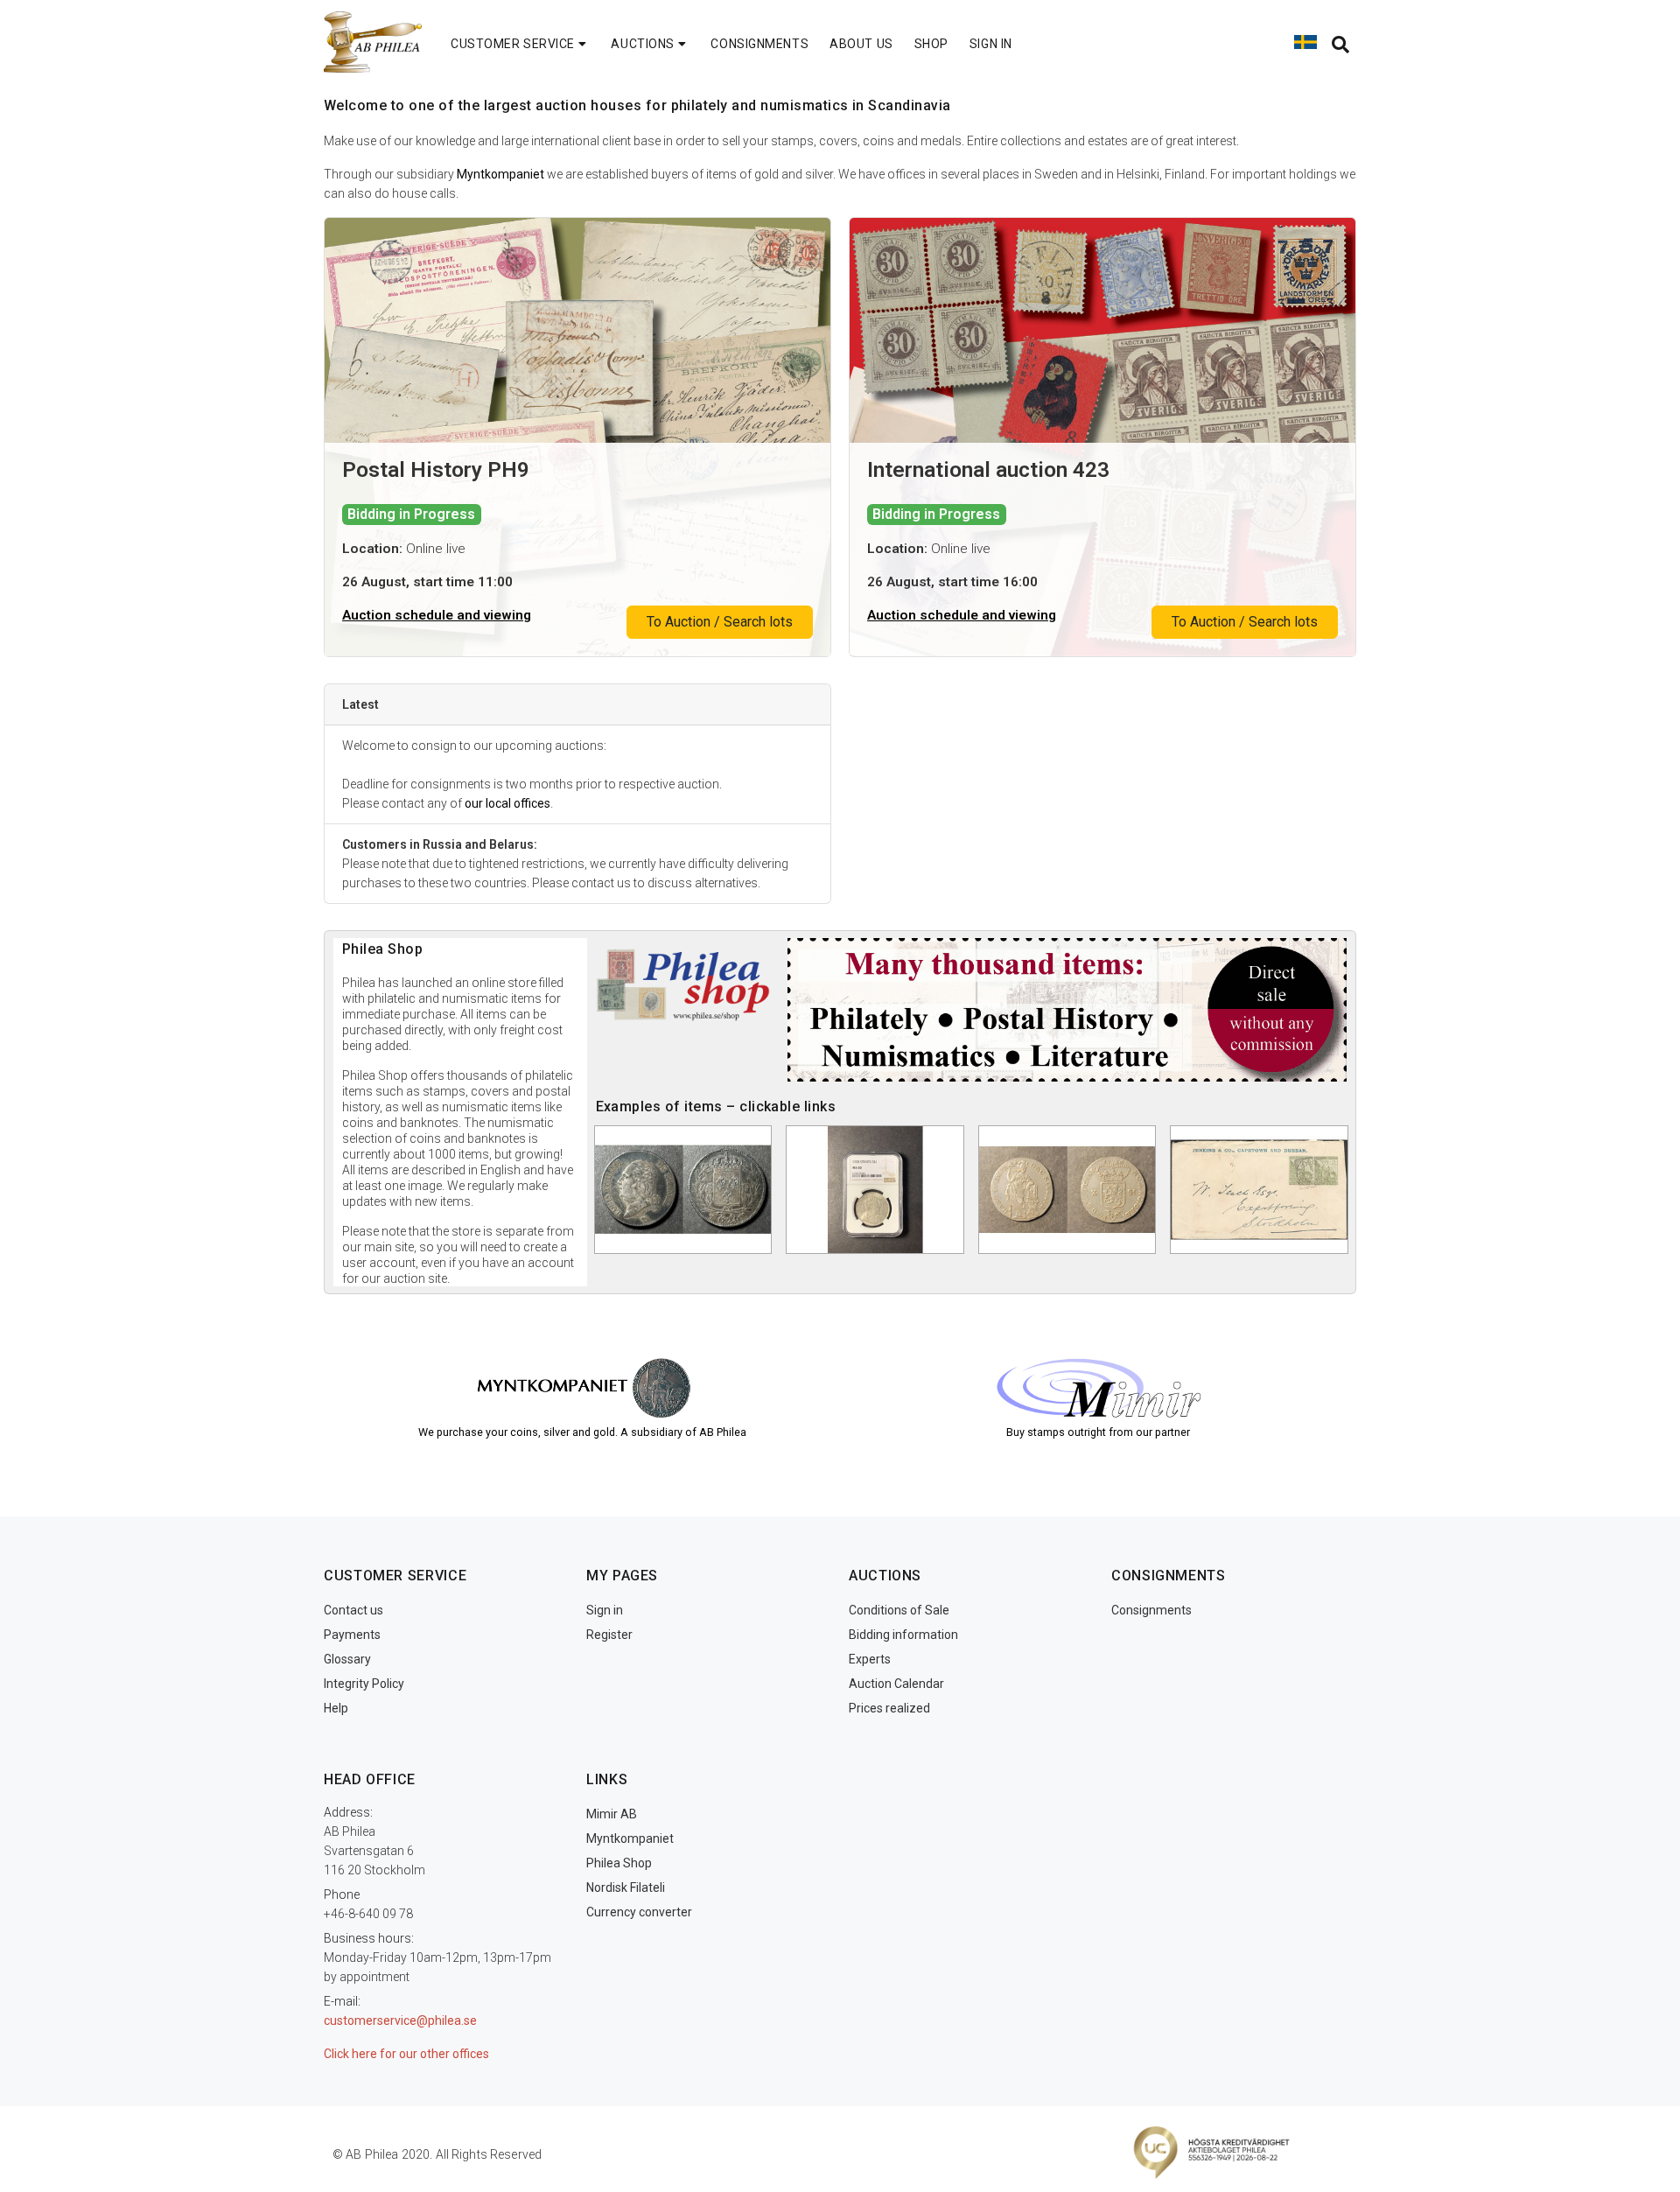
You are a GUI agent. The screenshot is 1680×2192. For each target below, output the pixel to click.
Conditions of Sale (899, 1610)
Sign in (605, 1610)
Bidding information (903, 1635)
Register (609, 1635)
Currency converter (639, 1912)
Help (336, 1708)
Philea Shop (619, 1863)
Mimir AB (612, 1814)
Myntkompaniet (500, 174)
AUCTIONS (642, 44)
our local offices (507, 803)
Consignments (1151, 1610)
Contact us (353, 1610)
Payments (352, 1635)
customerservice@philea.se (400, 2020)
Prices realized (889, 1708)
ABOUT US (861, 44)
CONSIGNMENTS (759, 44)
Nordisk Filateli (626, 1887)
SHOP (931, 44)
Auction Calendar (896, 1684)
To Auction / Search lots (720, 622)
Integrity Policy (364, 1684)
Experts (870, 1659)
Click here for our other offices (406, 2054)
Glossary (347, 1659)
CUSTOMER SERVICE (513, 44)
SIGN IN (991, 44)
